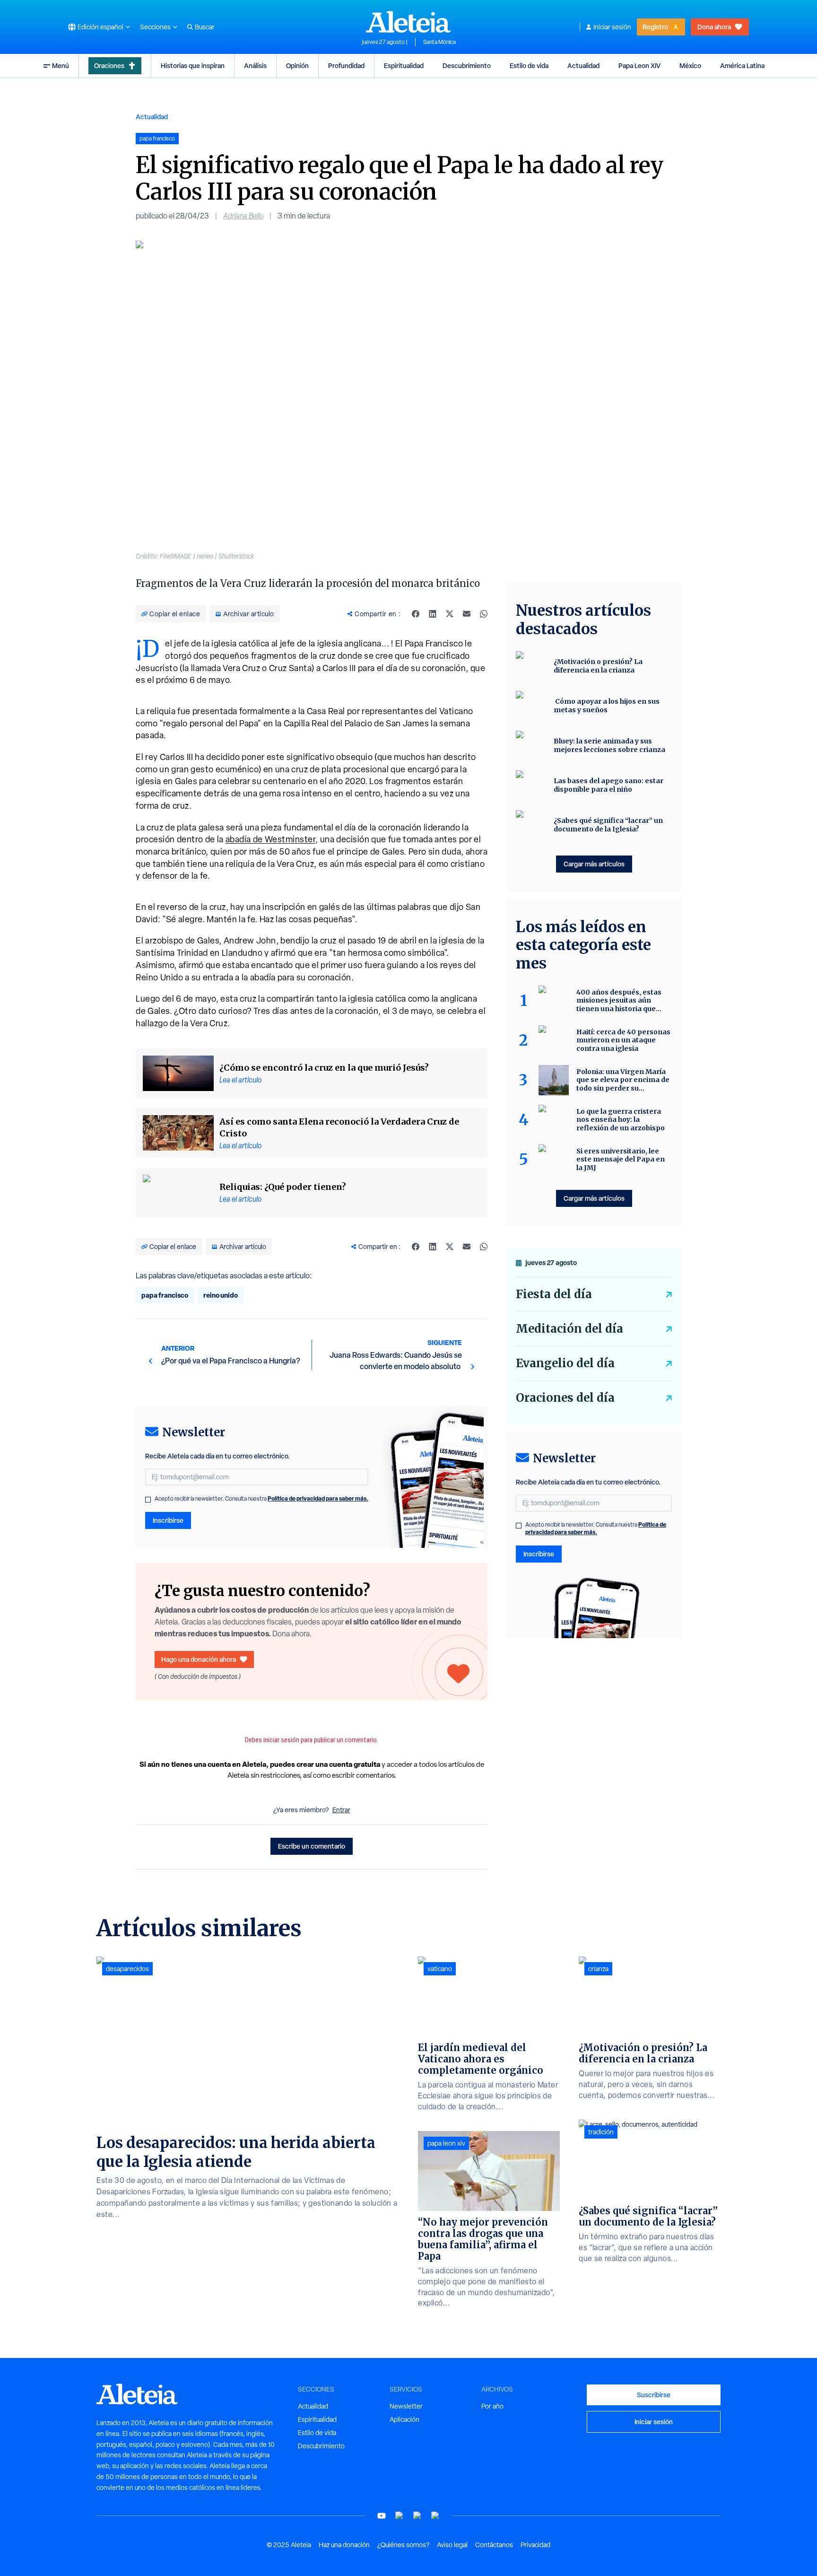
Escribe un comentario (312, 1846)
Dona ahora (714, 27)
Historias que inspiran (193, 65)
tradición (601, 2132)
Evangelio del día (565, 1363)
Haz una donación (344, 2545)
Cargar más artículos (594, 864)
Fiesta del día (554, 1294)
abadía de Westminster (271, 839)
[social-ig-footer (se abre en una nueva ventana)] (435, 2516)
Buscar (205, 27)
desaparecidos (127, 1969)
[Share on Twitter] (450, 614)
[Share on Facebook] (416, 614)
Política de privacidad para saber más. (318, 1498)
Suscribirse (654, 2395)
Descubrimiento (467, 65)
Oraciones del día (565, 1398)
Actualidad (583, 65)
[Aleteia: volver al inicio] (408, 22)
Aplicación (404, 2419)
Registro (655, 27)
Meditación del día (569, 1329)
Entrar (341, 1810)
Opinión (297, 65)
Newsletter (406, 2406)
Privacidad (535, 2545)
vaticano (440, 1969)
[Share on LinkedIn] (433, 614)
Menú (61, 65)
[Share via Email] (467, 614)
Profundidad (346, 65)
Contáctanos (494, 2545)
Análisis (255, 65)
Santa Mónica (439, 42)
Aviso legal (452, 2545)
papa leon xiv (446, 2143)
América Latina (742, 65)
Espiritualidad (404, 65)
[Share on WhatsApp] (484, 614)
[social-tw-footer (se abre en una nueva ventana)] (417, 2516)
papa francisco (165, 1295)
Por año (492, 2406)
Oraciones (109, 65)
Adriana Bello (243, 216)
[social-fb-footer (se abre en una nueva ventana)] (400, 2516)
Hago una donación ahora (199, 1659)
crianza (598, 1969)
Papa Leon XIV (639, 65)
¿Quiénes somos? (403, 2545)
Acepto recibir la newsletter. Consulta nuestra (261, 1499)
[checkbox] (148, 1500)
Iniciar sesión (612, 27)
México (690, 65)
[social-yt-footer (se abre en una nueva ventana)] (382, 2516)
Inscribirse (168, 1520)
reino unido (221, 1295)
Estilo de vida (529, 65)
